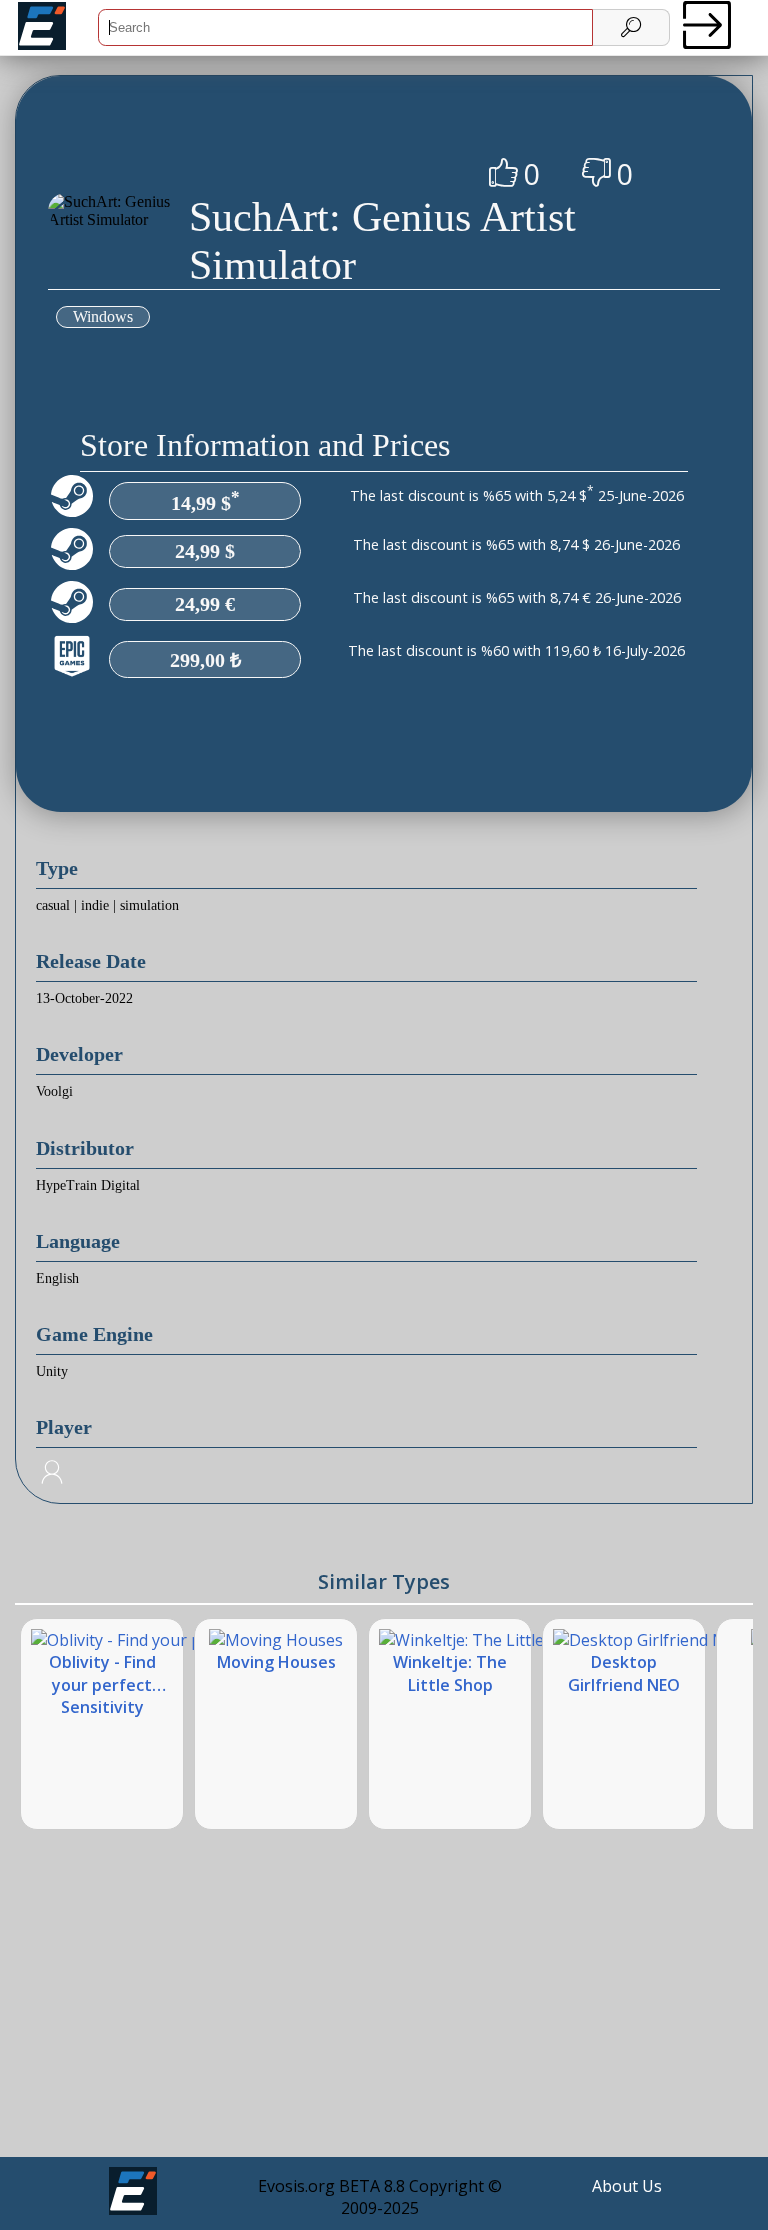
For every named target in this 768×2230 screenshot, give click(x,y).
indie (95, 905)
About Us (627, 2186)
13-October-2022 (84, 998)
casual (53, 905)
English (57, 1278)
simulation (149, 905)
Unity (52, 1371)
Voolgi (54, 1091)
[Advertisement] (383, 2009)
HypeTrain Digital (88, 1185)
